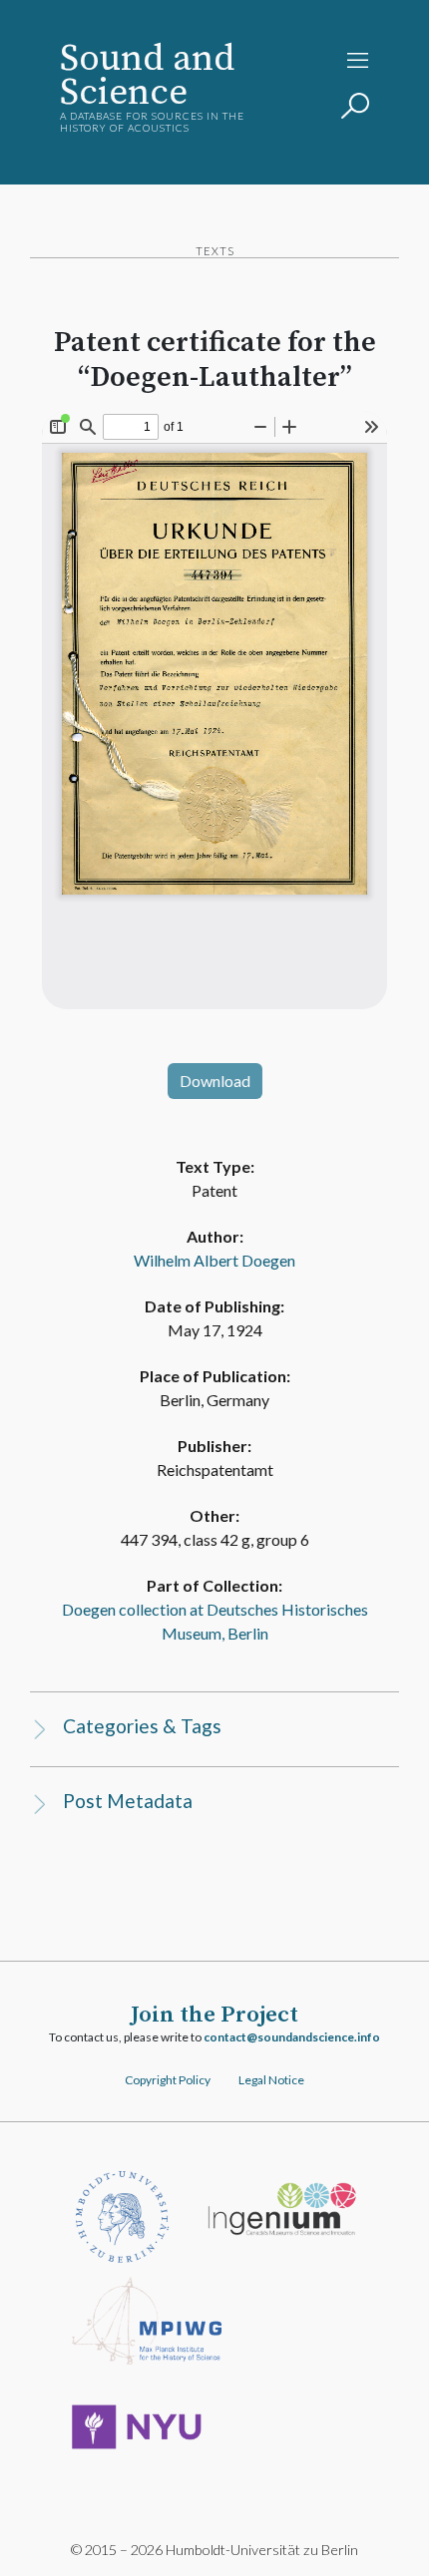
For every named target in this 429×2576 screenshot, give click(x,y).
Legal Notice (271, 2080)
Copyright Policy (168, 2080)
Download (215, 1081)
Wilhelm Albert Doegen (214, 1260)
